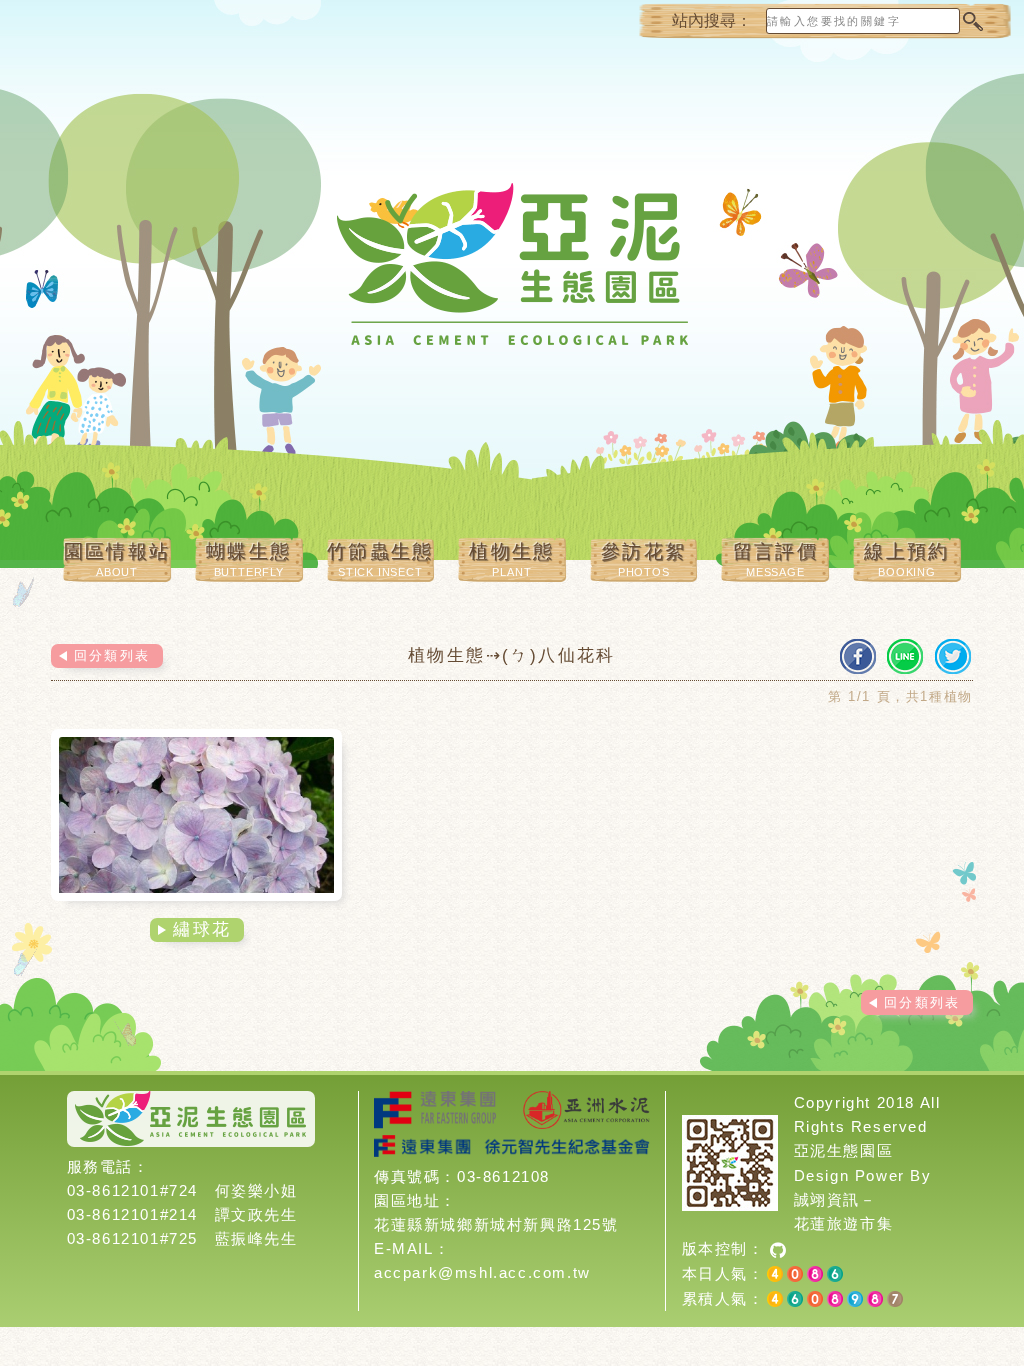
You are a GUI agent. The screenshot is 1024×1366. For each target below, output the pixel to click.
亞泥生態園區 (844, 1150)
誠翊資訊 (827, 1199)
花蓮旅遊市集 (844, 1223)
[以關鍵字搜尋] (972, 21)
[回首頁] (512, 280)
